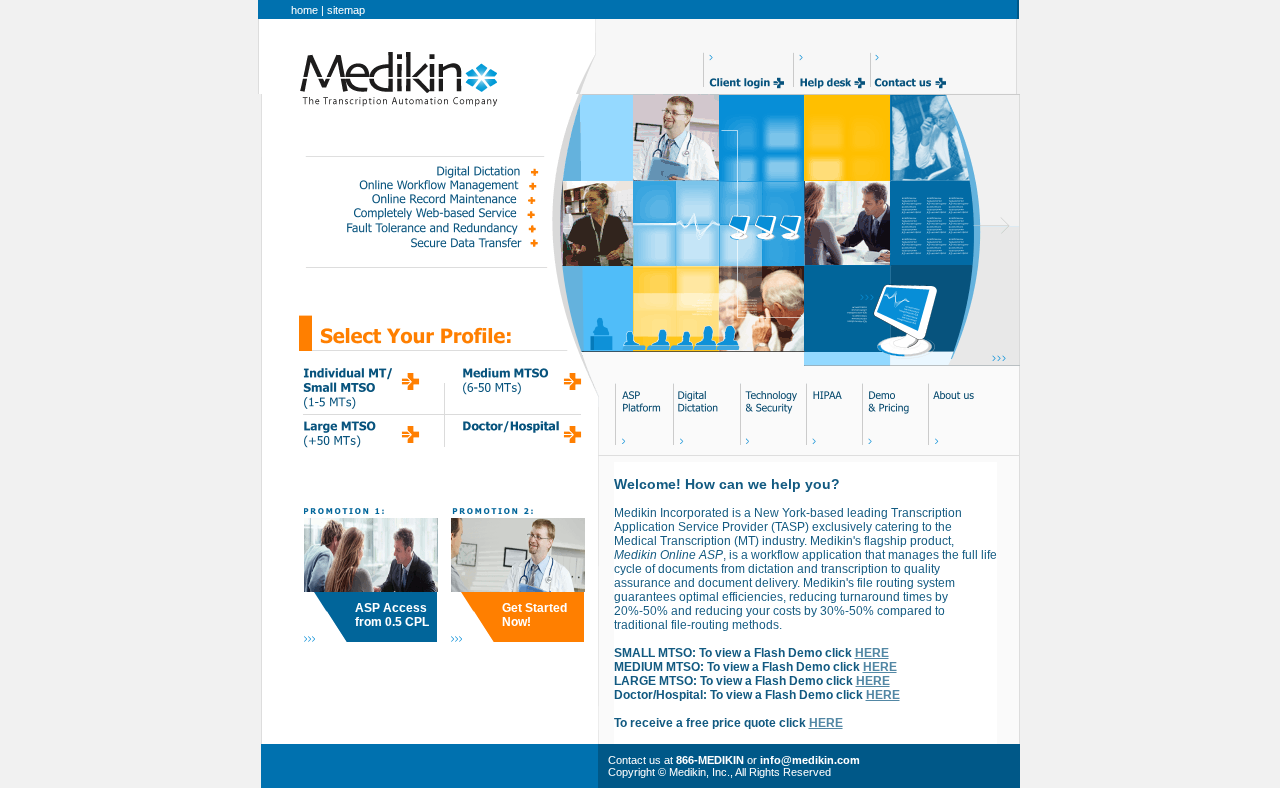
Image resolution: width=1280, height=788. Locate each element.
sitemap (346, 10)
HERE (872, 653)
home (304, 10)
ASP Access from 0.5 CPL (392, 615)
